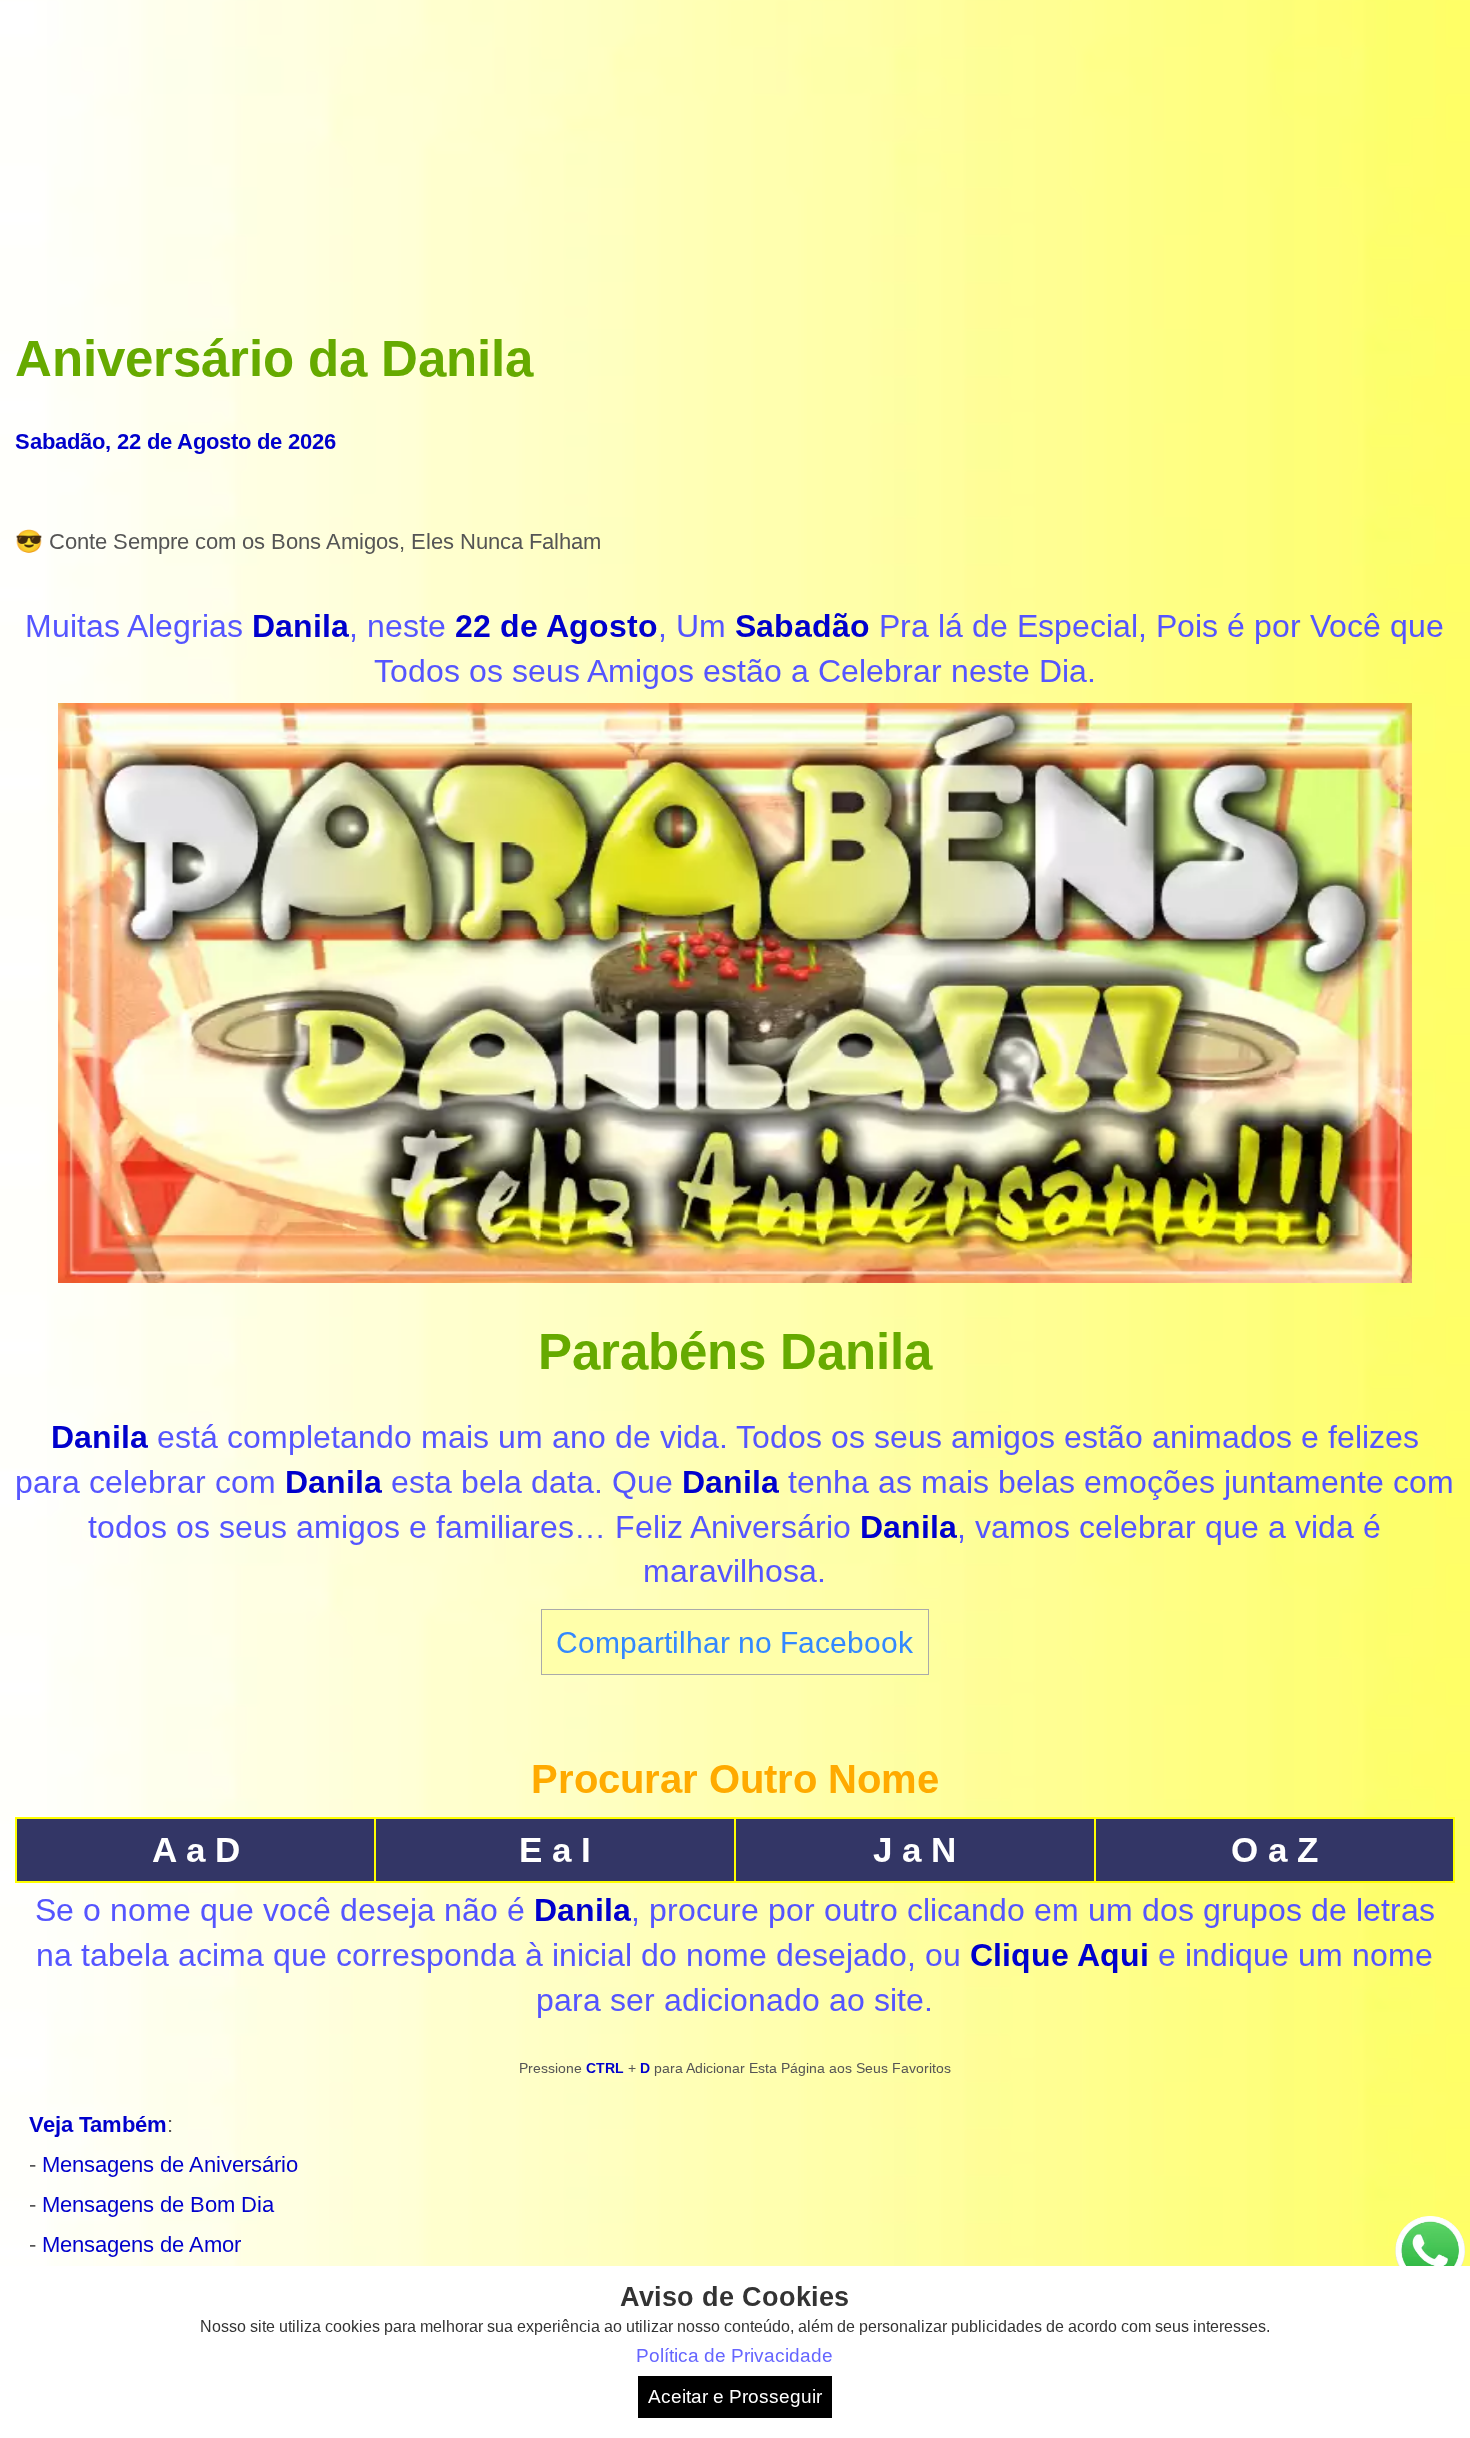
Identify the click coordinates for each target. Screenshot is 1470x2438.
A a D (196, 1849)
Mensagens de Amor (141, 2244)
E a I (555, 1849)
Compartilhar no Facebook (734, 1642)
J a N (914, 1849)
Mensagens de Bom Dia (158, 2204)
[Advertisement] (735, 155)
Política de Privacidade (734, 2355)
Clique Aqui (1059, 1955)
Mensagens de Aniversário (170, 2164)
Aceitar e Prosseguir (735, 2396)
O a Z (1274, 1849)
